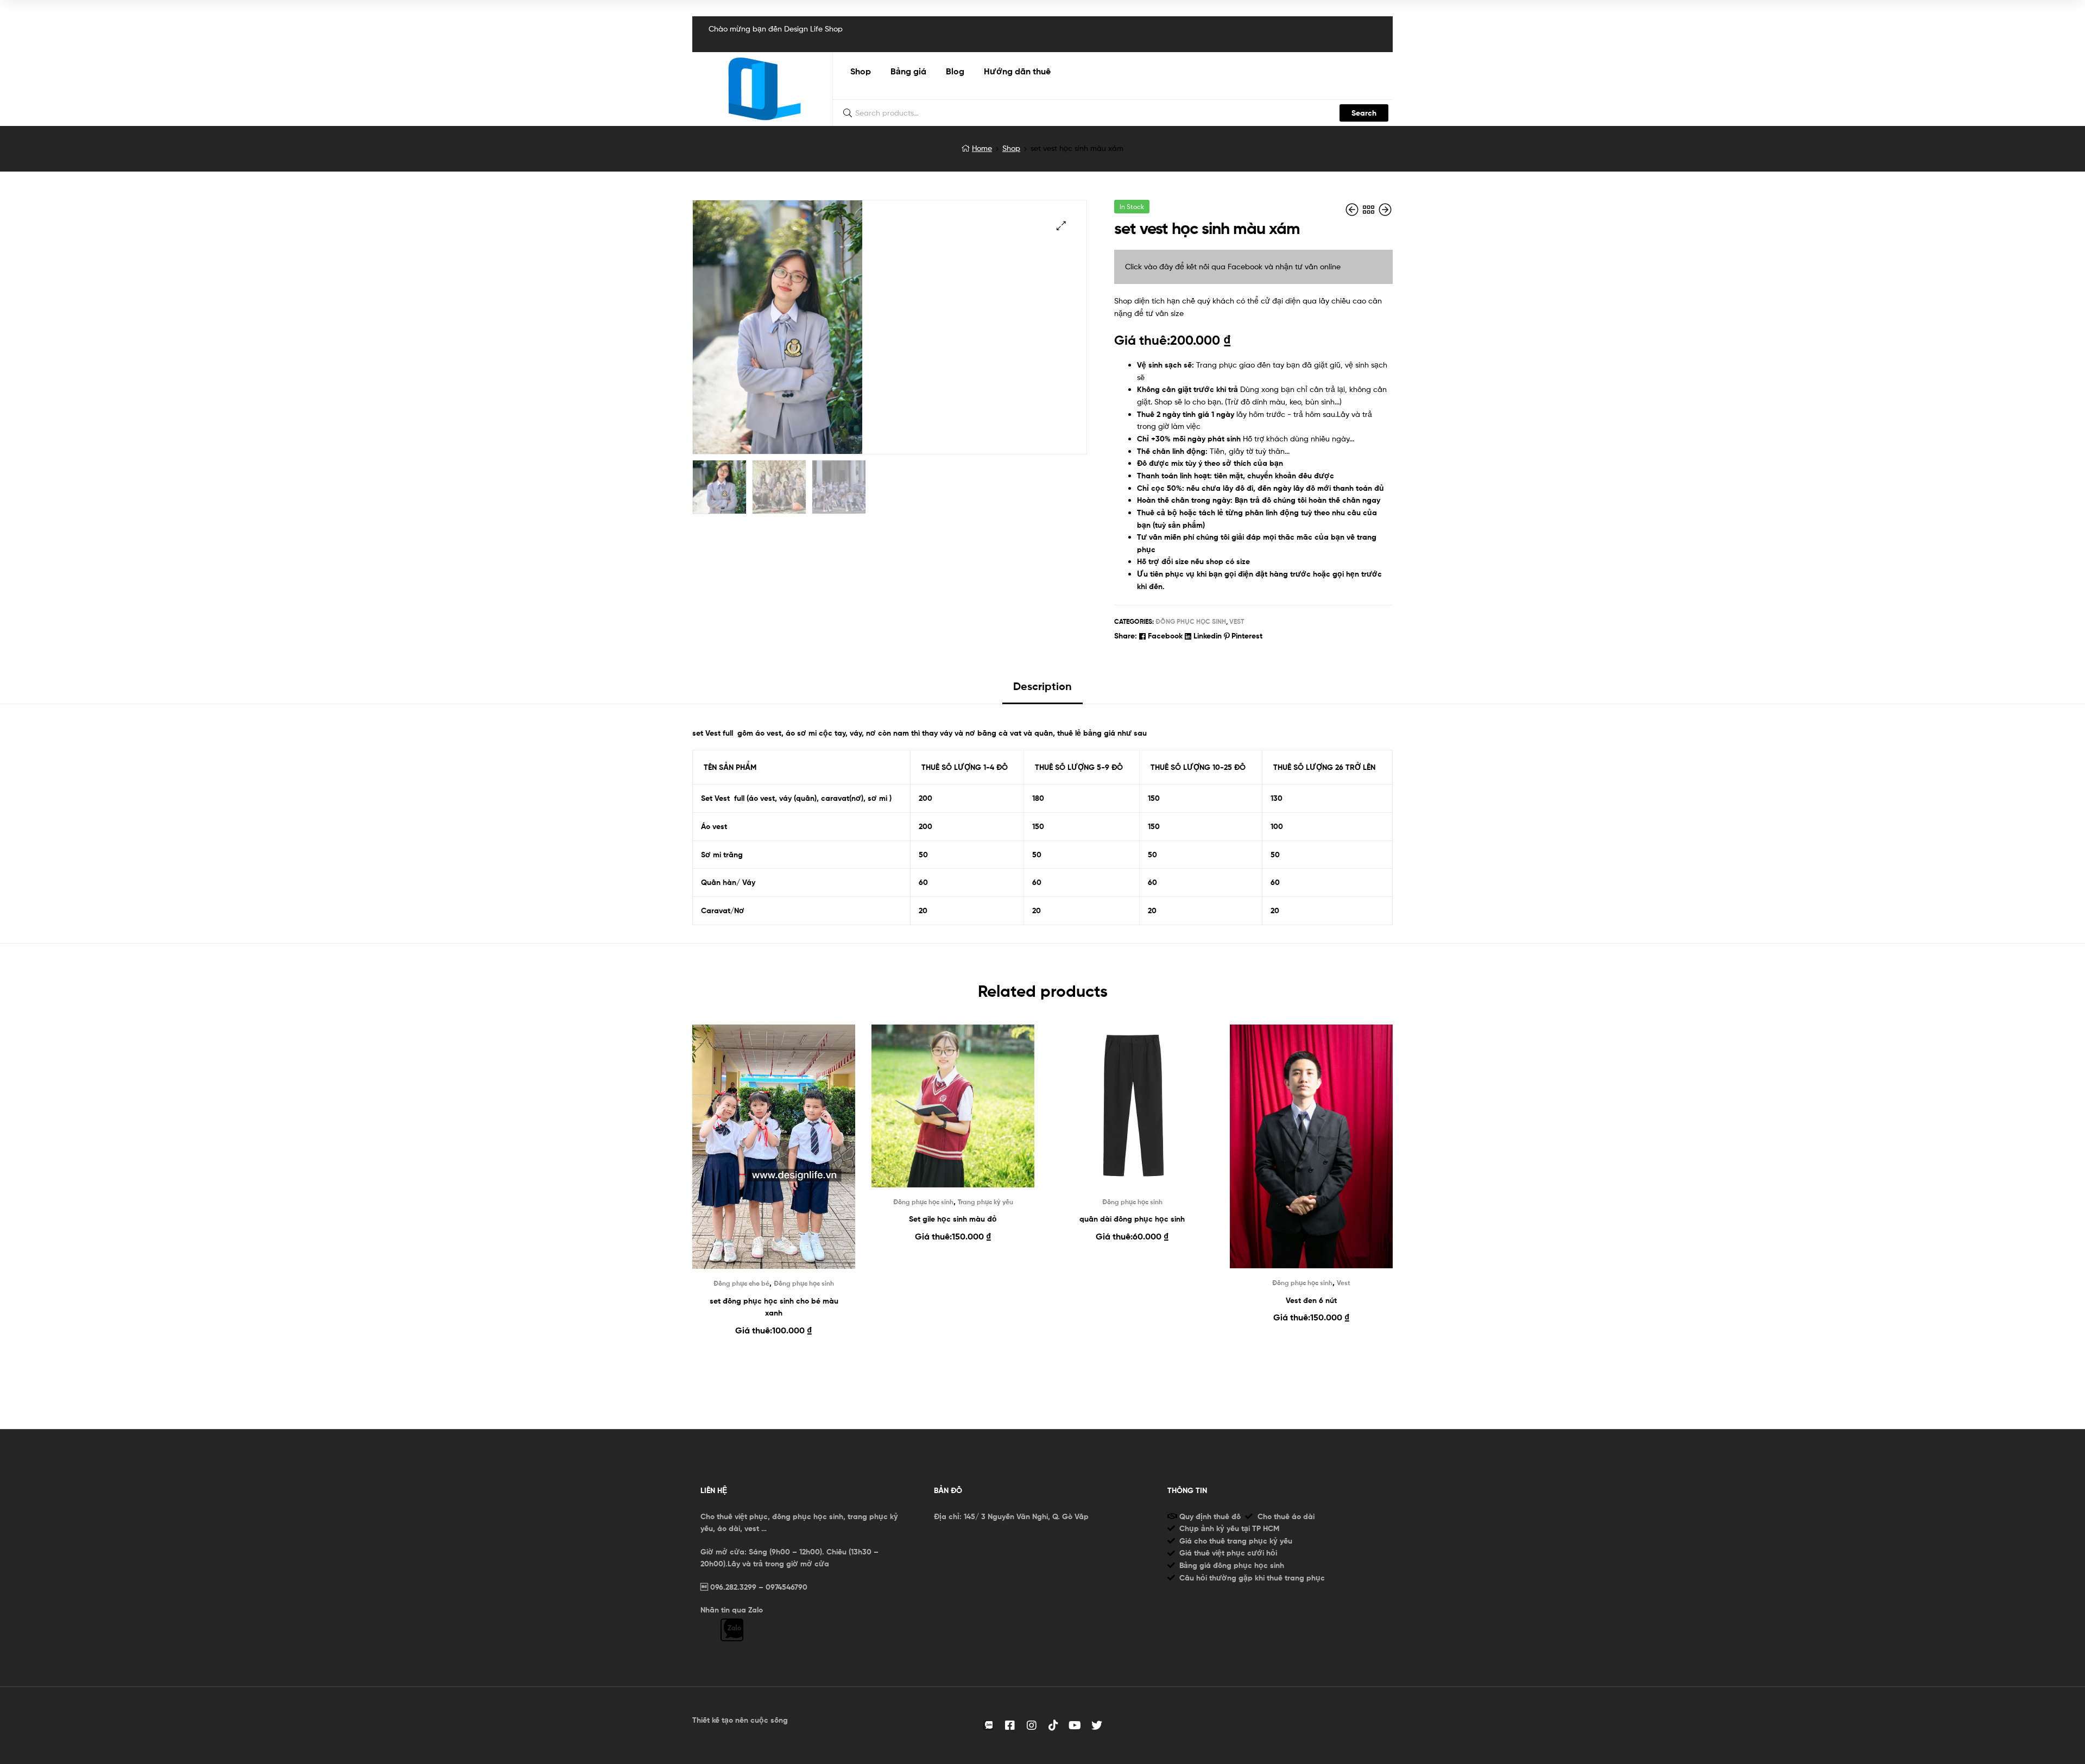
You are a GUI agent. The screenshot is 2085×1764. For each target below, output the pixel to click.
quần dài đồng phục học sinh (1132, 1219)
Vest (1237, 621)
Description (1042, 686)
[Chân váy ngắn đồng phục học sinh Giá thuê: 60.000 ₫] (1385, 210)
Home (982, 148)
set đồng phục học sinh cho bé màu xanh (774, 1307)
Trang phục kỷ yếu (985, 1202)
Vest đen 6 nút (1311, 1300)
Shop (1011, 148)
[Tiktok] (1053, 1725)
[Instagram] (1032, 1725)
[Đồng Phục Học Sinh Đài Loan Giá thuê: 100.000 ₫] (1353, 210)
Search (1364, 113)
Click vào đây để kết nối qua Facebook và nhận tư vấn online (1233, 266)
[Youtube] (1075, 1725)
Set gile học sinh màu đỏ (953, 1219)
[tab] (1042, 690)
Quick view (774, 1159)
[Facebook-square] (1010, 1725)
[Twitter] (1097, 1725)
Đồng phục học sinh (1191, 621)
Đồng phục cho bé (741, 1283)
